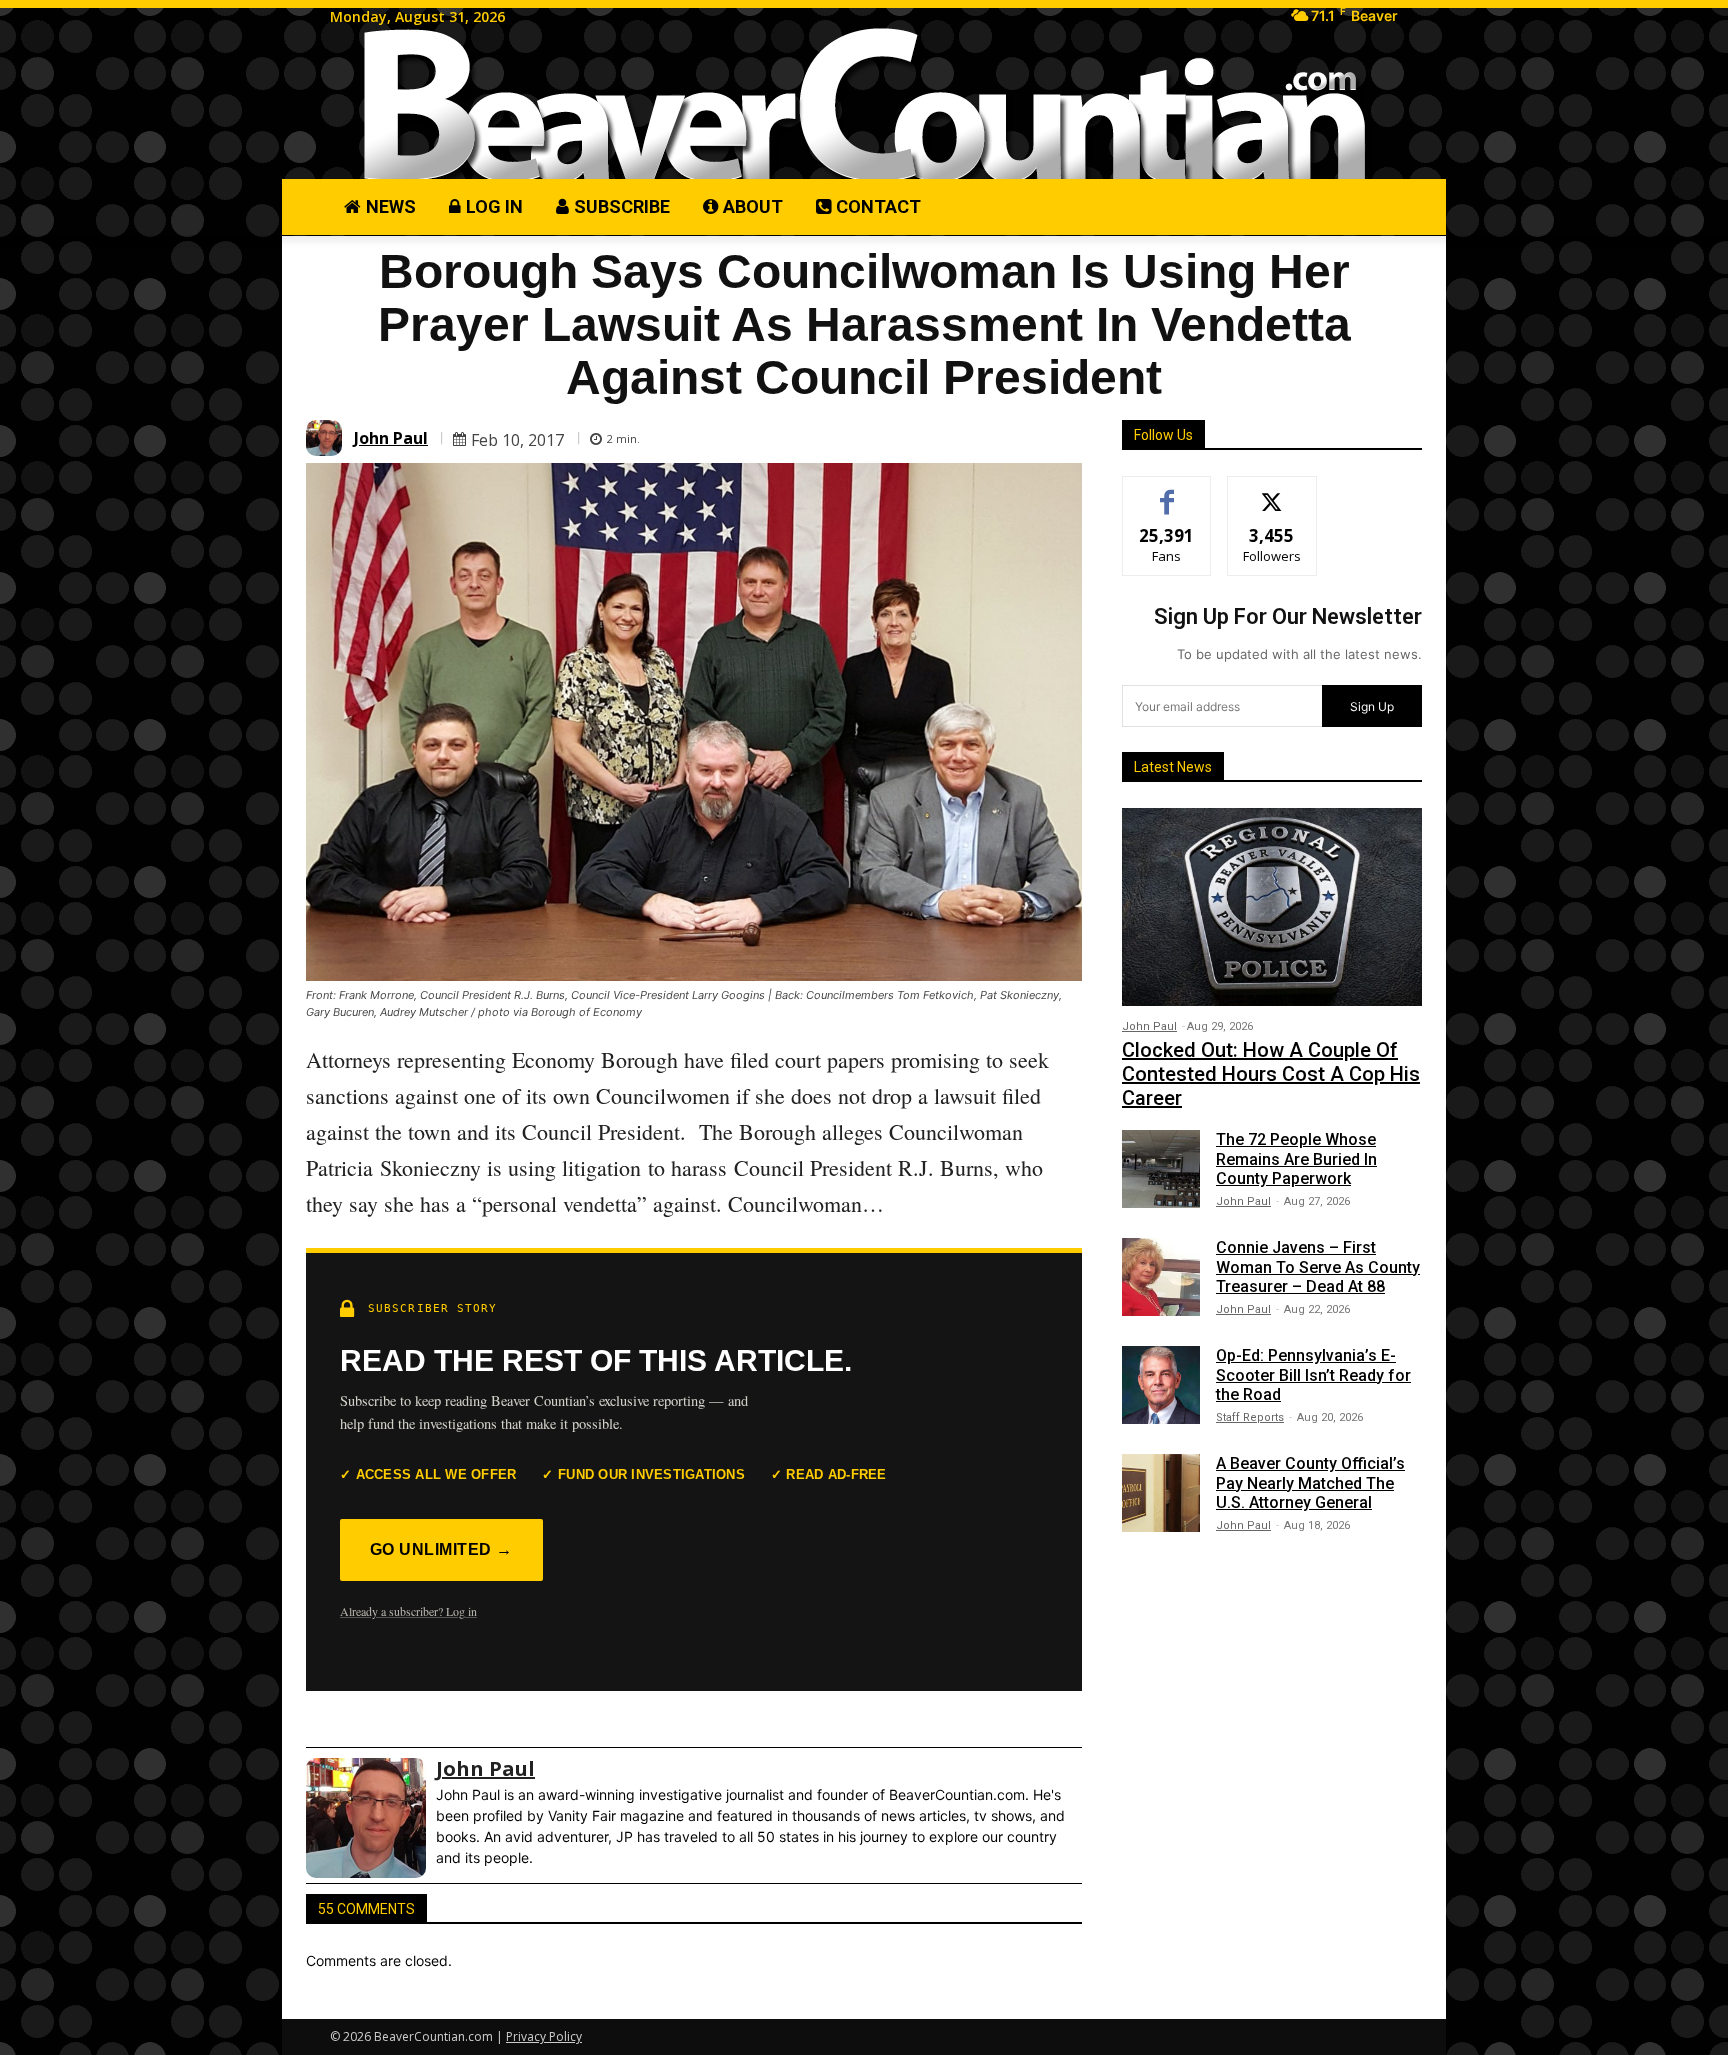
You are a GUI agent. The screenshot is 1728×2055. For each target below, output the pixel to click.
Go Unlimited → (441, 1549)
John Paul (391, 438)
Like (1167, 491)
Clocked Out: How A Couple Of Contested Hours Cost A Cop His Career (1271, 1074)
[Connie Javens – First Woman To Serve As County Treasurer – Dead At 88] (1161, 1277)
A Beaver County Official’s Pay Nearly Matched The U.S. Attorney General (1310, 1482)
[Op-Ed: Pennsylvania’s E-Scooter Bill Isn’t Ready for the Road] (1161, 1385)
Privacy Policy (544, 2036)
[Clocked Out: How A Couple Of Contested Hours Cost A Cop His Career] (1272, 907)
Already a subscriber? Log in (408, 1611)
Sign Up (1372, 706)
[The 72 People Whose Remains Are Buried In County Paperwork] (1161, 1169)
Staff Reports (1250, 1417)
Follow (1272, 491)
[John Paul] (327, 438)
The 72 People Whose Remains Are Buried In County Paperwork (1296, 1158)
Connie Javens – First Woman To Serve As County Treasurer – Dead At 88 (1318, 1266)
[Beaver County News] (864, 105)
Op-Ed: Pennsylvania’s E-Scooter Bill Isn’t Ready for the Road (1313, 1374)
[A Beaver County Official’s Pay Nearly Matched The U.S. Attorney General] (1161, 1493)
